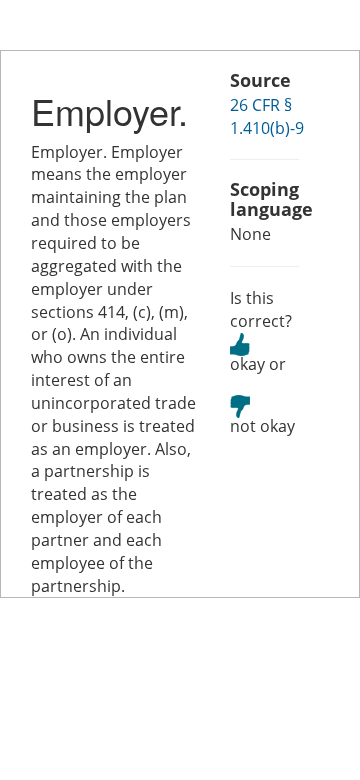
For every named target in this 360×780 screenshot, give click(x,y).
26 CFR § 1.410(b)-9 (267, 116)
